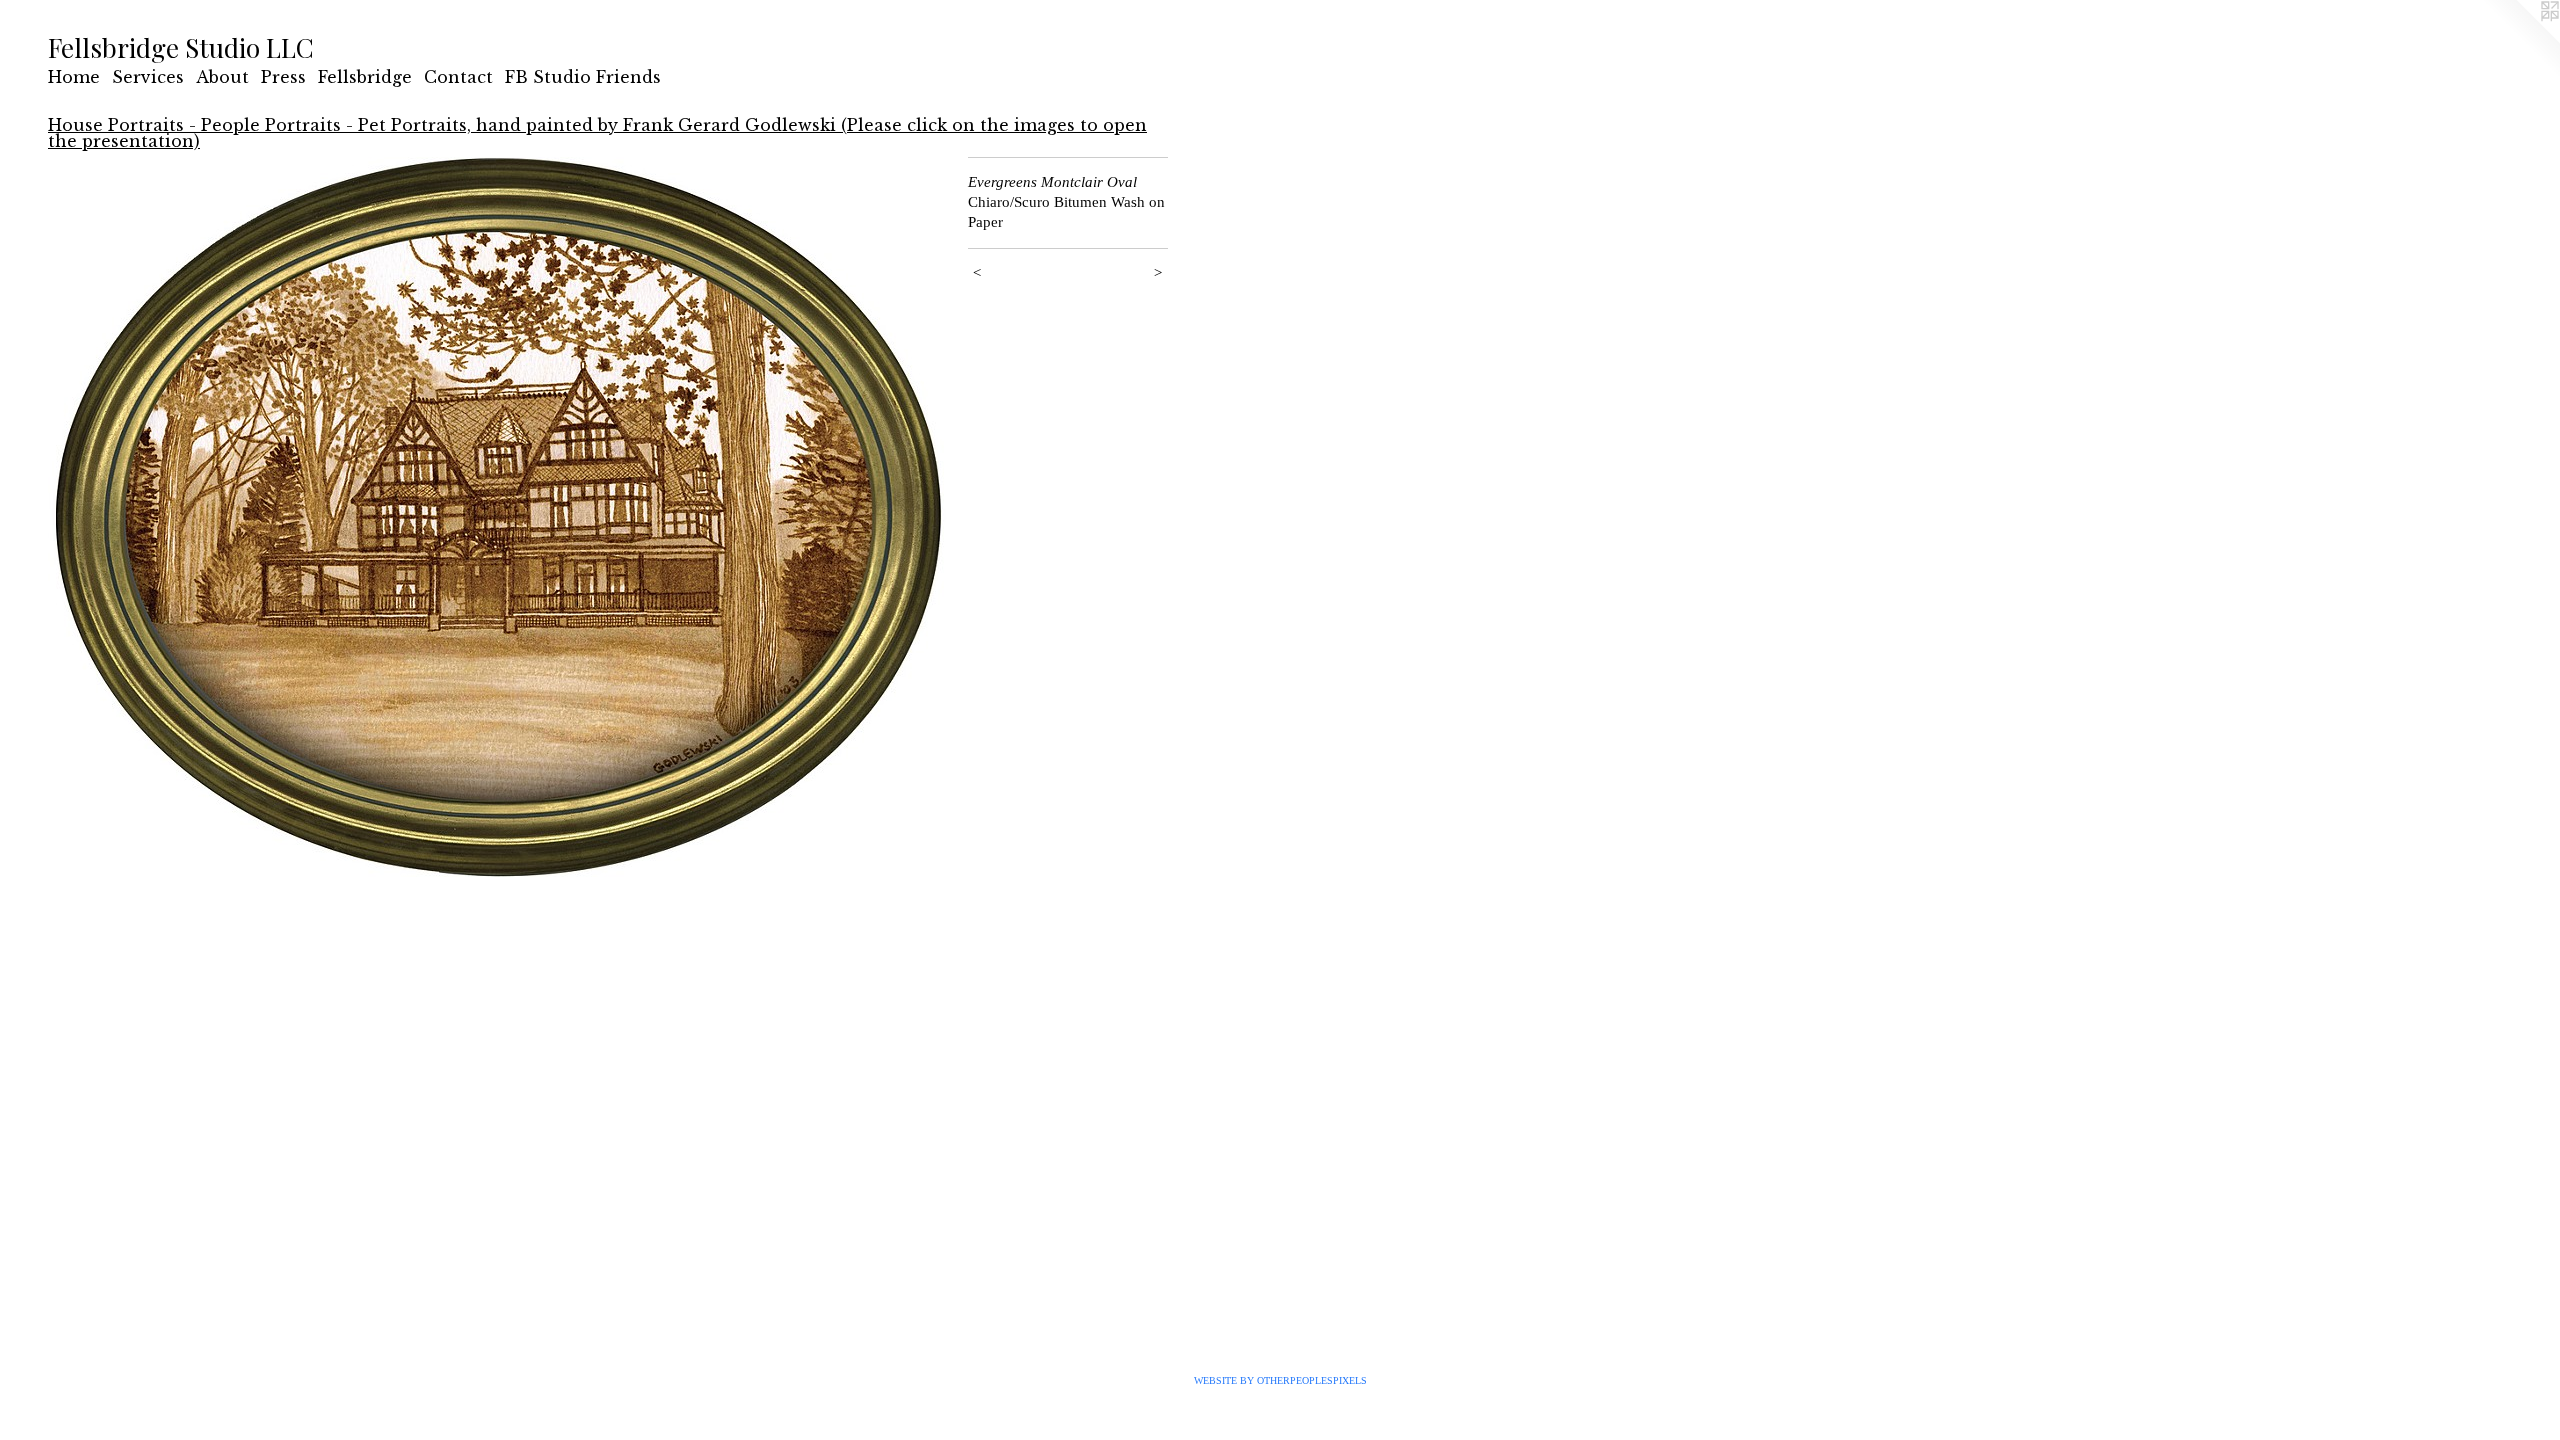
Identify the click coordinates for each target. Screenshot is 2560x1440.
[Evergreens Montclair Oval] (498, 517)
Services (148, 77)
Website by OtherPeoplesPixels (1280, 1380)
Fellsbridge (365, 77)
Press (283, 77)
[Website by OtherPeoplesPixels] (2520, 40)
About (222, 77)
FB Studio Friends (583, 77)
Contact (458, 77)
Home (74, 77)
